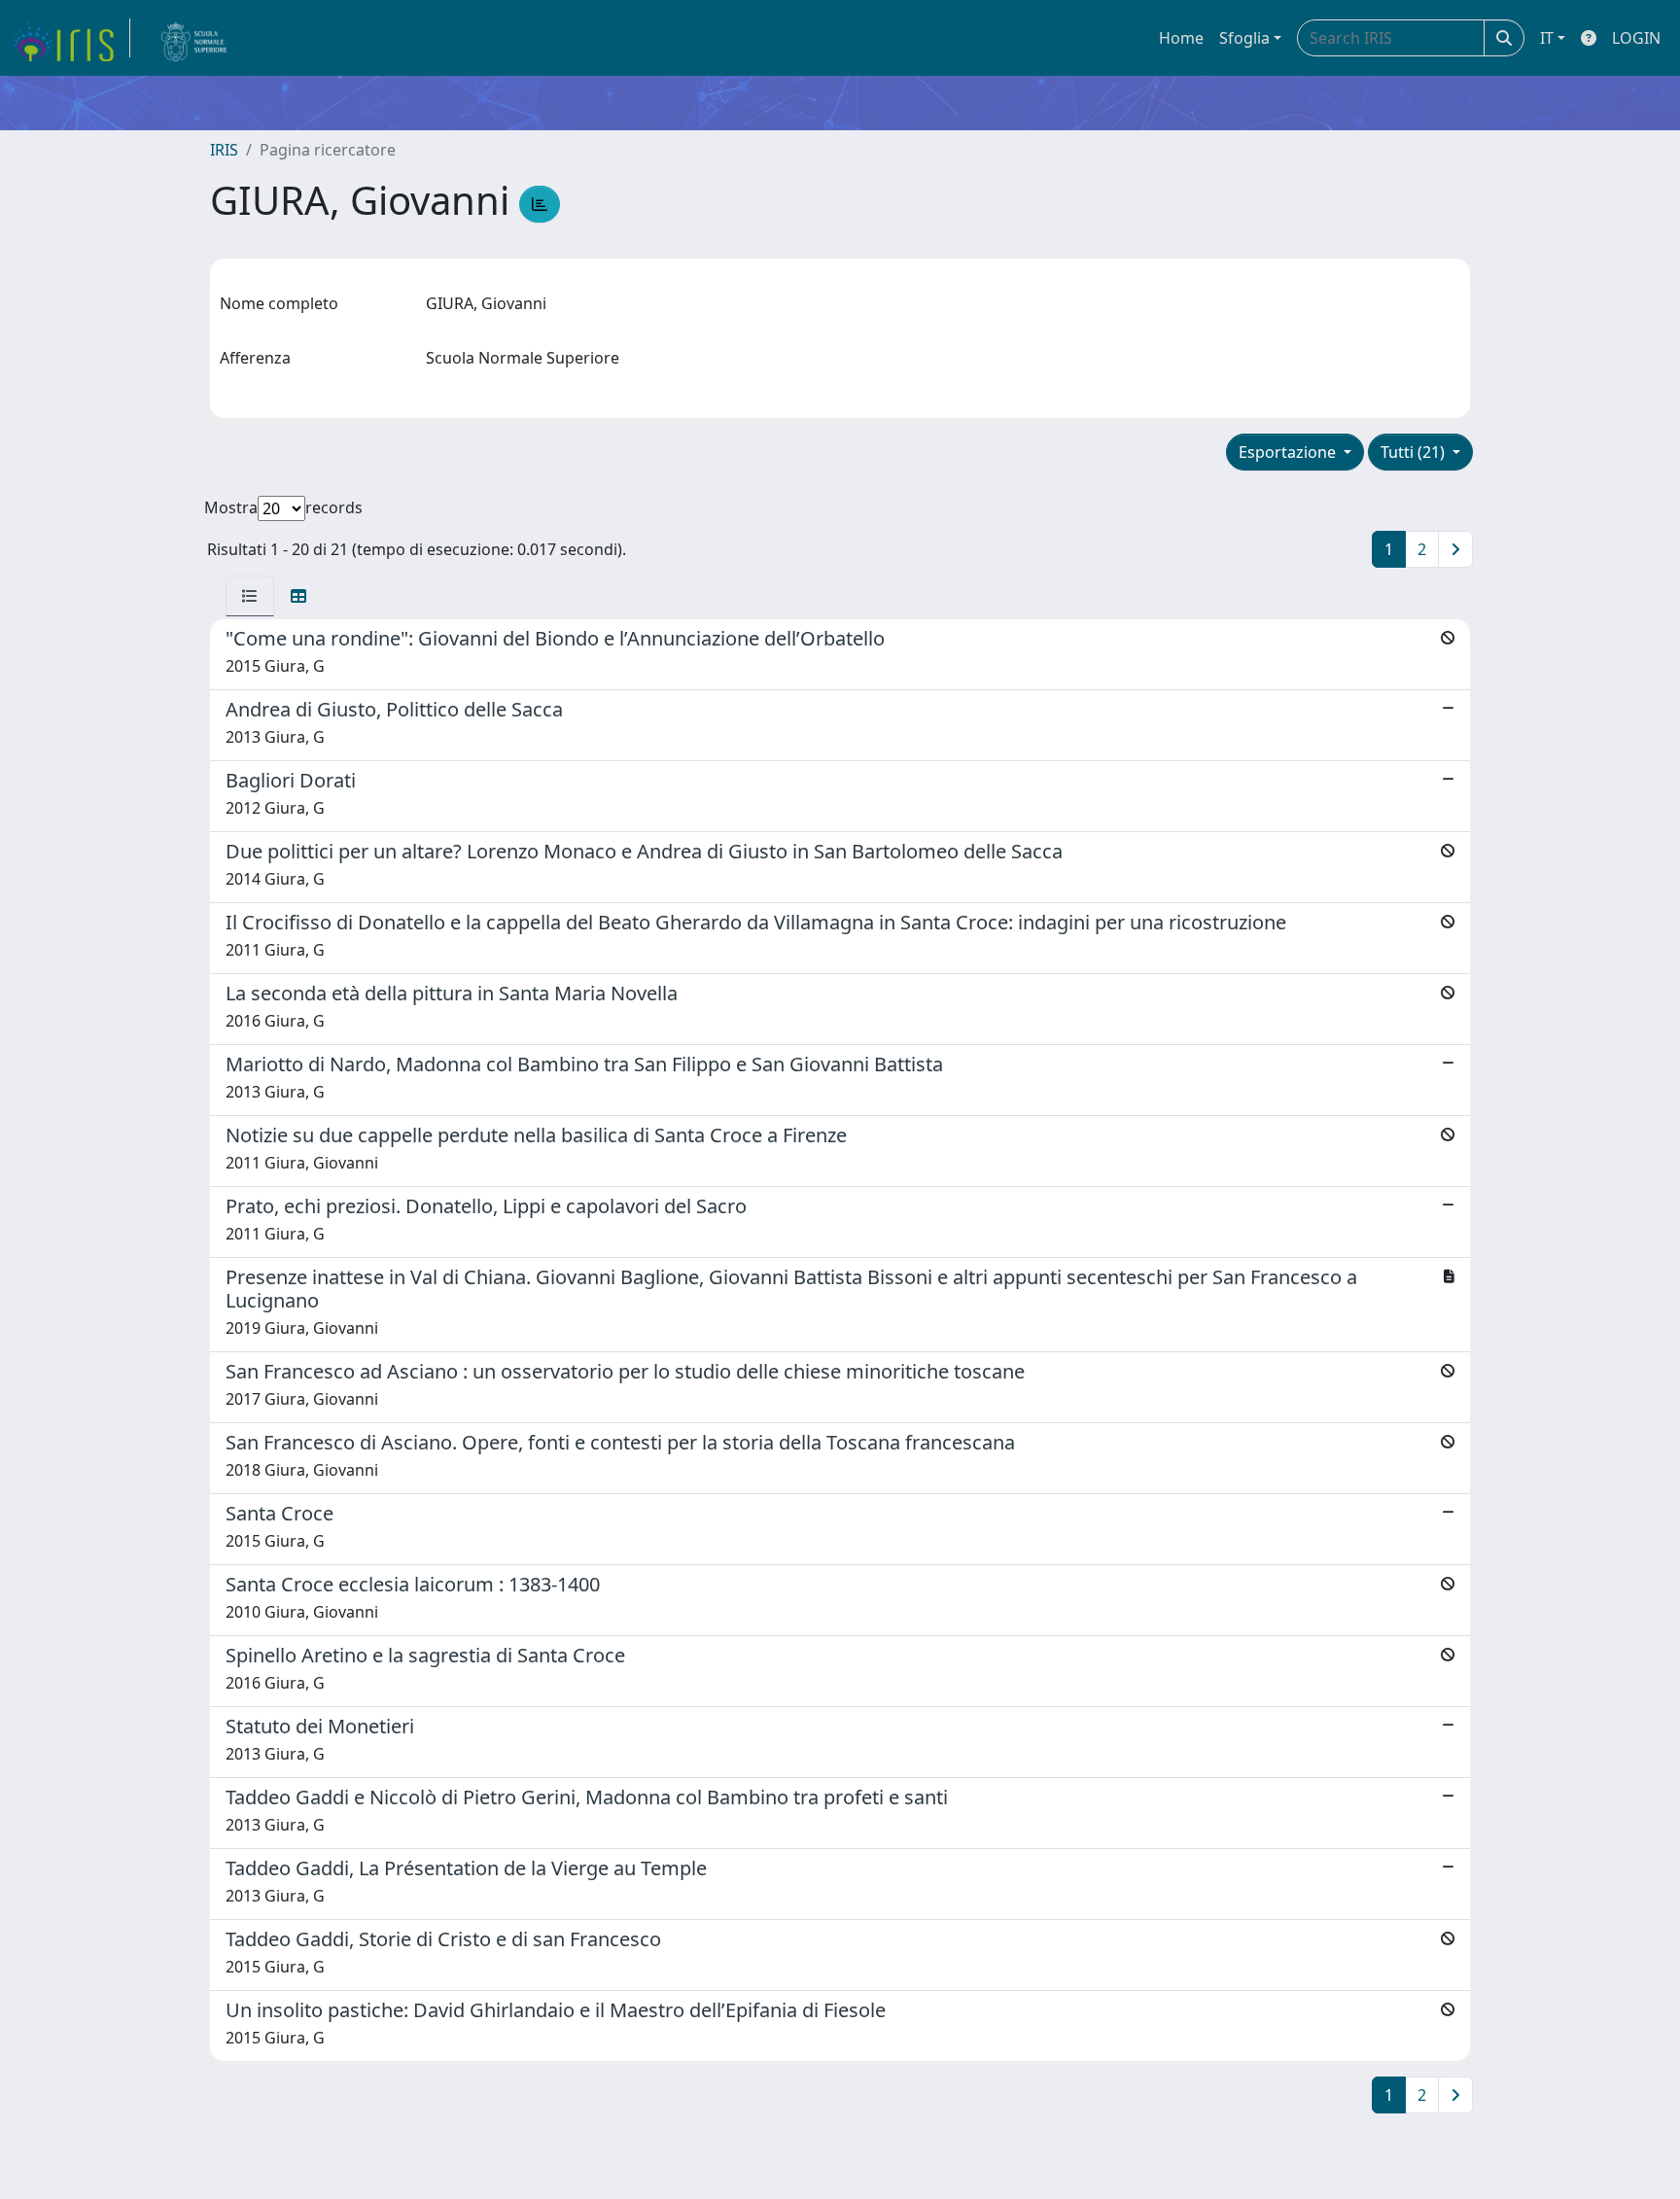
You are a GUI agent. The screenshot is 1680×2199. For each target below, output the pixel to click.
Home (1181, 38)
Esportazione (1289, 452)
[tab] (250, 596)
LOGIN (1636, 38)
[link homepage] (71, 38)
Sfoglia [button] (1244, 38)
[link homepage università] (194, 38)
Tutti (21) (1415, 452)
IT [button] (1547, 38)
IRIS (224, 150)
